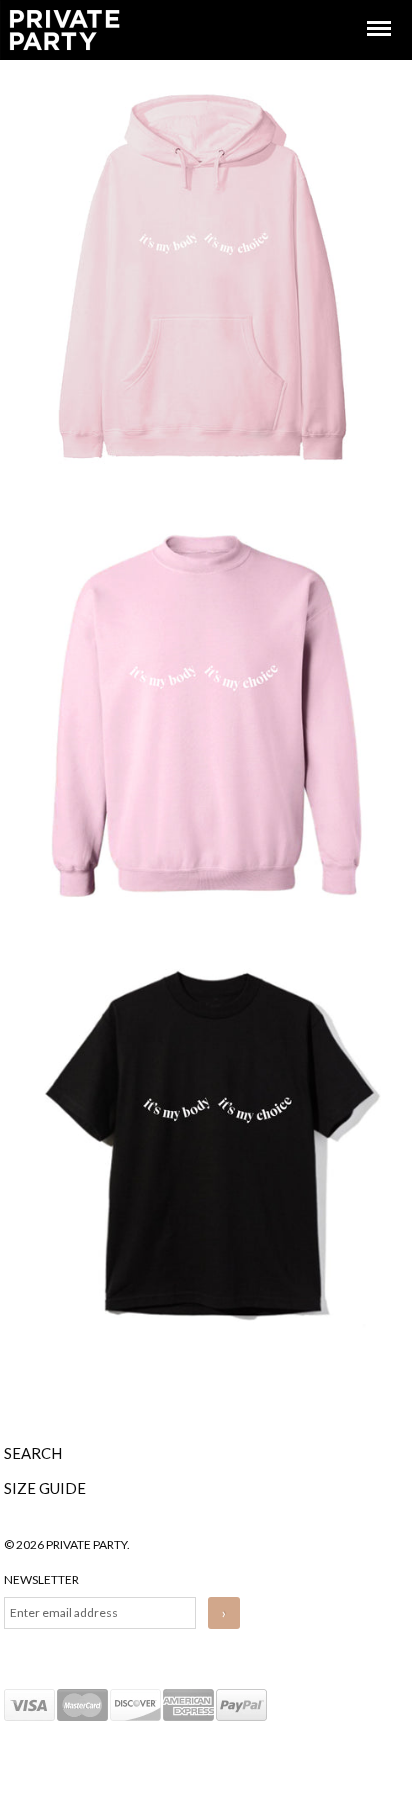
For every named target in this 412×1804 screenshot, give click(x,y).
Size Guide (45, 1488)
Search (33, 1453)
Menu (365, 10)
